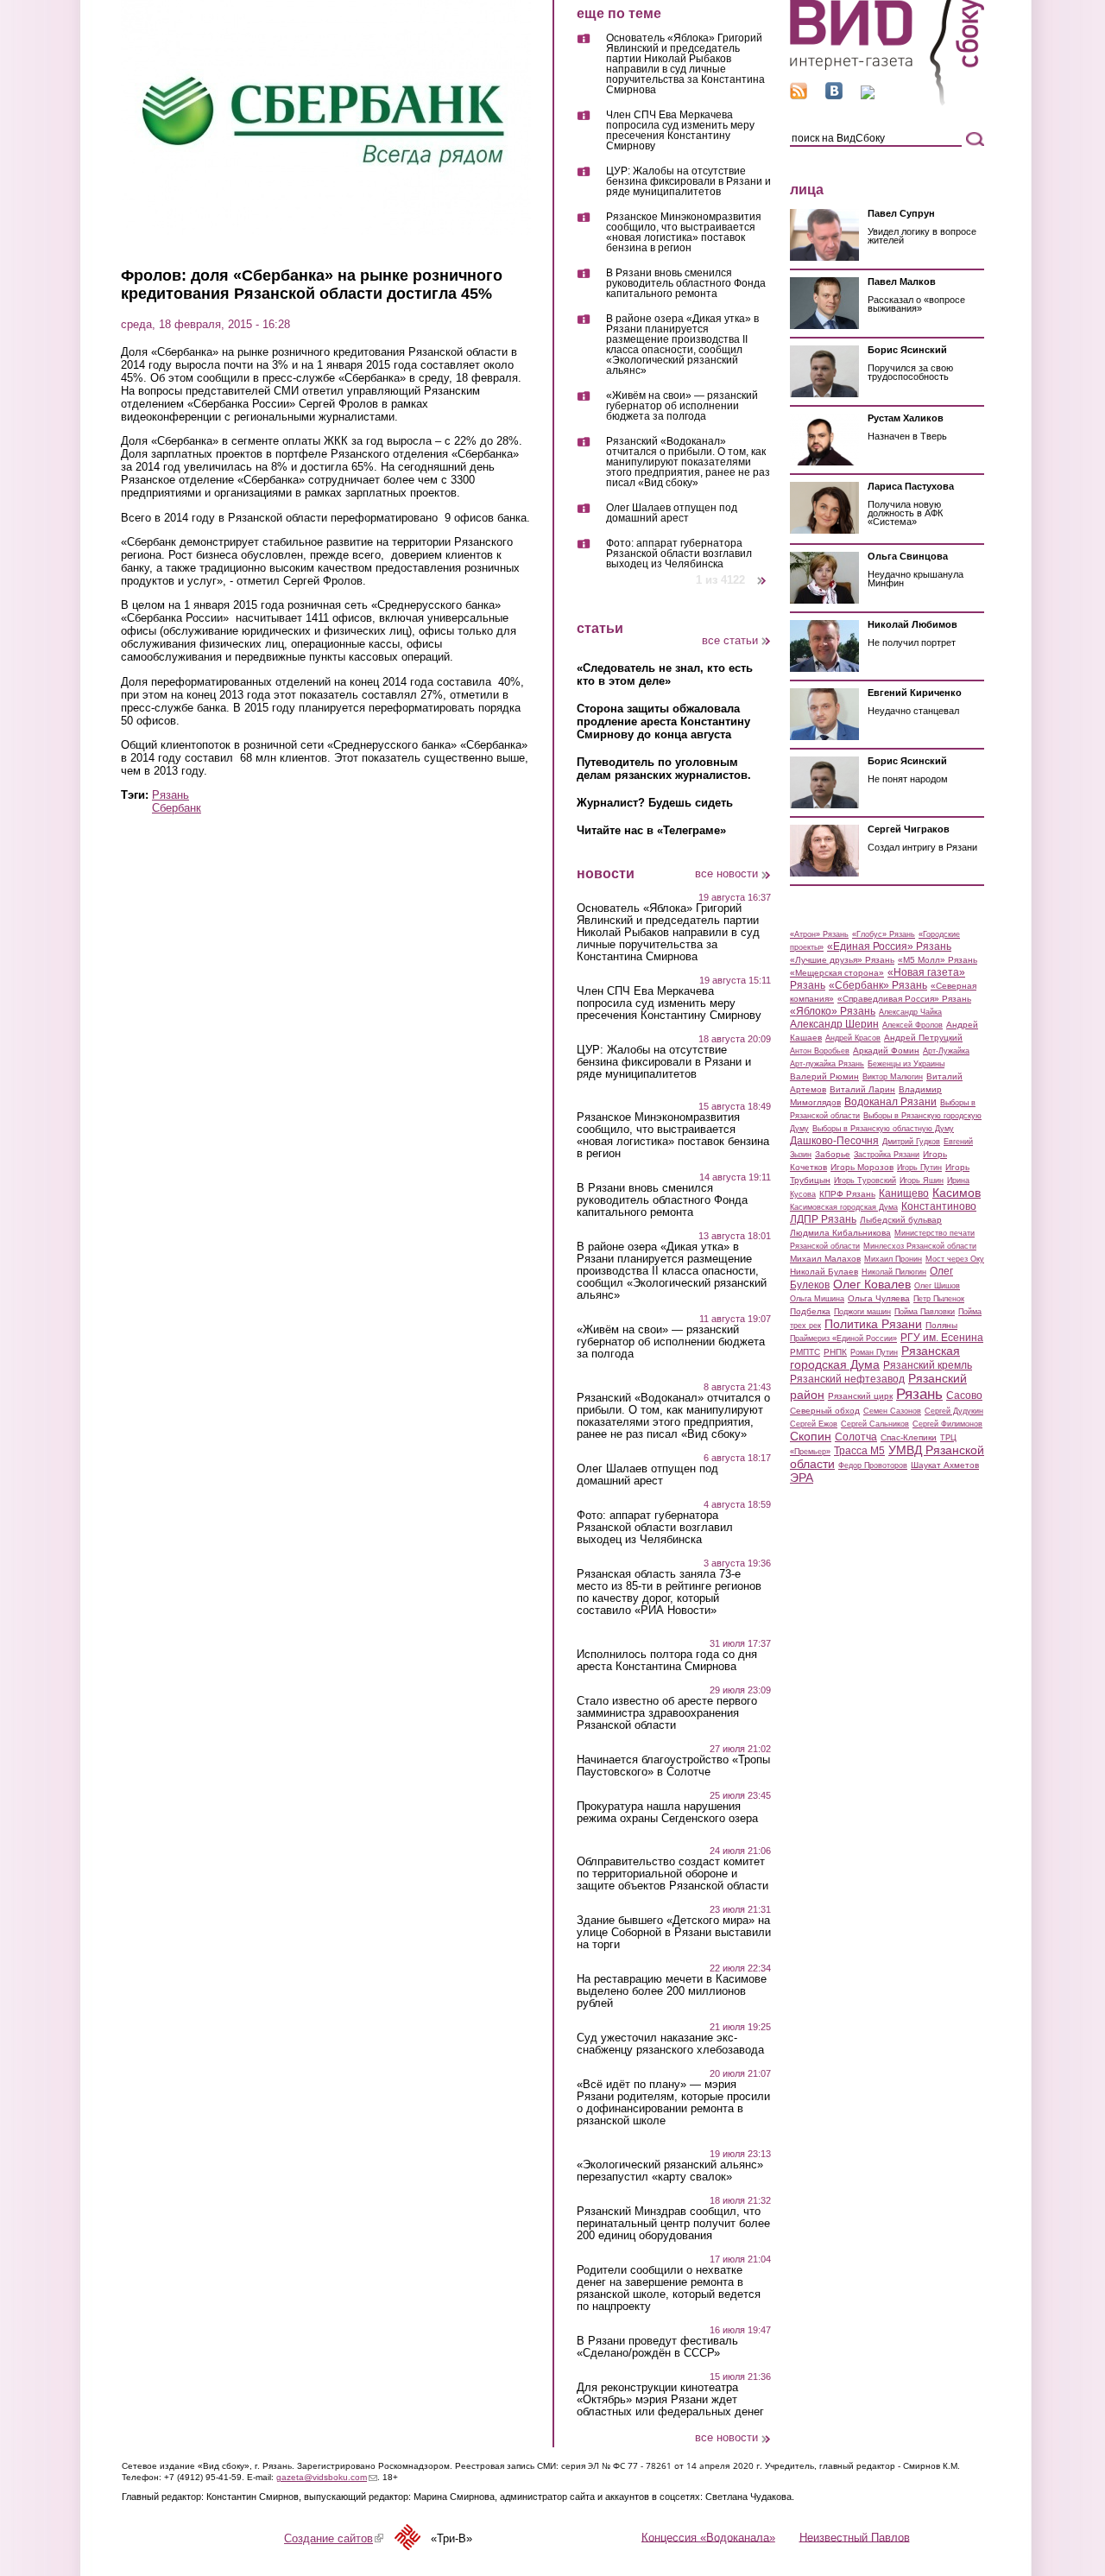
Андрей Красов (853, 1038)
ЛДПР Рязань (823, 1219)
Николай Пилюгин (894, 1272)
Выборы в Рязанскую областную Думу (883, 1129)
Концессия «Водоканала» (708, 2537)
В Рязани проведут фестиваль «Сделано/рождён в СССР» (657, 2347)
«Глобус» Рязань (884, 934)
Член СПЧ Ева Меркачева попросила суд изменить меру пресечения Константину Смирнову (680, 131)
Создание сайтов (334, 2538)
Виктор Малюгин (893, 1077)
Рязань (170, 795)
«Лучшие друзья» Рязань (842, 960)
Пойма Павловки (925, 1312)
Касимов (957, 1193)
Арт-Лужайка (946, 1051)
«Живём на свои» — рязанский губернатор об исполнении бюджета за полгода (682, 406)
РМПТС (805, 1352)
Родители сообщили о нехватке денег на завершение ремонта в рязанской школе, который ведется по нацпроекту (669, 2288)
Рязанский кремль (928, 1365)
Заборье (833, 1154)
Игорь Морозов (862, 1167)
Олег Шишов (937, 1286)
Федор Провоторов (873, 1465)
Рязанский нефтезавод (847, 1379)
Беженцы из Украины (906, 1064)
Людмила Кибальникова (840, 1233)
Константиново (939, 1206)
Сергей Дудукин (954, 1411)
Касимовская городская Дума (844, 1207)
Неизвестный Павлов (855, 2537)
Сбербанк (177, 808)
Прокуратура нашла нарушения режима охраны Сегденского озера (667, 1813)
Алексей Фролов (912, 1025)
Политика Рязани (873, 1324)
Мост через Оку (955, 1259)
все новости (726, 873)
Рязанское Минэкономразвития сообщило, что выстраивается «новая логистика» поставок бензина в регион (684, 233)
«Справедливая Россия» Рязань (904, 999)
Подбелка (810, 1311)
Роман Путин (874, 1352)
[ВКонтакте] (834, 95)
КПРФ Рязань (847, 1194)
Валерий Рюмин (824, 1076)
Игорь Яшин (922, 1180)
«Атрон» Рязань (819, 934)
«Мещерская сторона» (837, 973)
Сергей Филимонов (947, 1424)
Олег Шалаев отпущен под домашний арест (672, 513)
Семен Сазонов (892, 1411)
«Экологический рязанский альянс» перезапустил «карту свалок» (670, 2171)
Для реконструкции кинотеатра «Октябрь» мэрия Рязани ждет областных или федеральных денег (670, 2400)
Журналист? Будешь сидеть (655, 803)
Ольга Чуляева (879, 1298)
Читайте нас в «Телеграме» (651, 830)
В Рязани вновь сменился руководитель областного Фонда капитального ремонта (686, 284)
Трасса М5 (859, 1451)
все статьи (730, 640)
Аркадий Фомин (886, 1051)
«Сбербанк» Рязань (878, 985)
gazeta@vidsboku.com (327, 2477)
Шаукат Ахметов (945, 1465)
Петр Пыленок (939, 1299)
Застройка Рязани (887, 1155)
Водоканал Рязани (890, 1102)
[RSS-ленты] (799, 95)
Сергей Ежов (814, 1424)
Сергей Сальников (875, 1424)
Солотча (856, 1437)
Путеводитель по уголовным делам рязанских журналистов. (664, 769)
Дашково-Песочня (834, 1141)
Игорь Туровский (865, 1180)
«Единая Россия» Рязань (889, 946)
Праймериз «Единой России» (843, 1339)
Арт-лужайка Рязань (827, 1064)
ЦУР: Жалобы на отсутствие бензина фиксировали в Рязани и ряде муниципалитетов (688, 182)
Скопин (811, 1436)
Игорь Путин (919, 1168)
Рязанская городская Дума (875, 1358)
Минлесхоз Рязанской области (920, 1246)
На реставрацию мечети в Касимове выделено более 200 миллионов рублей (672, 1991)
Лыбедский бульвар (901, 1220)
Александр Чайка (910, 1012)
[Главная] (887, 102)
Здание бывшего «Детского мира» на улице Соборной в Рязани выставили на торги (674, 1933)
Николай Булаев (824, 1272)
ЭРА (802, 1478)
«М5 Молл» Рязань (938, 960)
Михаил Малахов (825, 1259)
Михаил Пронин (893, 1259)
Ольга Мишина (817, 1299)
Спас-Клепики (909, 1437)
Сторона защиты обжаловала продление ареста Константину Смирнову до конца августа (663, 722)
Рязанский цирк (860, 1396)
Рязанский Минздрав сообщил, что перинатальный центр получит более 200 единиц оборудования (673, 2224)
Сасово (964, 1396)
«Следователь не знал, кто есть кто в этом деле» (665, 674)
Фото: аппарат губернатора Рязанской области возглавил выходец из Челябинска (679, 554)
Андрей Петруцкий (923, 1038)
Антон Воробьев (820, 1051)
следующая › (763, 574)
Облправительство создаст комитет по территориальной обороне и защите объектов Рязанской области (672, 1874)
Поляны (941, 1325)
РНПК (835, 1352)
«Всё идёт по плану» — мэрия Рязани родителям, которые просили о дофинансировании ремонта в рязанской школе (673, 2103)
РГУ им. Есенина (942, 1338)
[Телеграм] (868, 95)
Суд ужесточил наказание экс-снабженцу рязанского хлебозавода (670, 2044)
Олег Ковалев (872, 1284)
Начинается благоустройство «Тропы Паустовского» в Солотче (673, 1766)
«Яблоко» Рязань (833, 1011)
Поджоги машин (862, 1312)
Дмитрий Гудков (911, 1142)
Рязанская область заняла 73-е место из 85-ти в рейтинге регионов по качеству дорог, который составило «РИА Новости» (669, 1592)
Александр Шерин (834, 1024)
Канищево (904, 1193)
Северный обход (825, 1411)
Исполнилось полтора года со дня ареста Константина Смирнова (667, 1661)
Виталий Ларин (862, 1089)
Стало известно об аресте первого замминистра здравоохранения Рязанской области (667, 1713)
